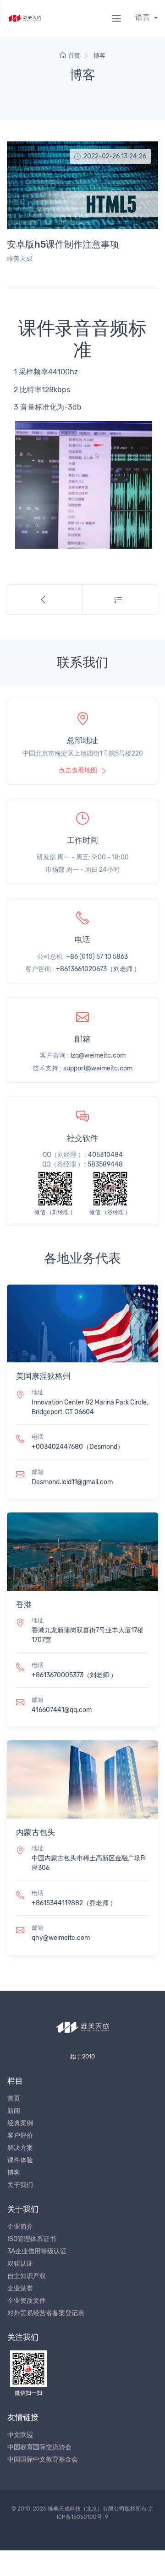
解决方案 (20, 2148)
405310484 (105, 1155)
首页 (74, 56)
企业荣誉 (20, 2288)
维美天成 (20, 259)
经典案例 (20, 2123)
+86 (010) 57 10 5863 (97, 957)
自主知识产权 (27, 2276)
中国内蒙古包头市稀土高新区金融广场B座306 (88, 1863)
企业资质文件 (27, 2301)
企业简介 (20, 2227)
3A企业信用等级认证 (37, 2251)
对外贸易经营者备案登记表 (46, 2313)
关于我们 (20, 2185)
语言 (143, 17)
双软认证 (20, 2264)
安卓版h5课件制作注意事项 (63, 244)
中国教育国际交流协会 (39, 2447)
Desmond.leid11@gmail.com (72, 1482)
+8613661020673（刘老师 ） (98, 969)
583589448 (105, 1164)
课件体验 (20, 2160)
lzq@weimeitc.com (98, 1056)
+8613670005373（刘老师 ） (74, 1675)
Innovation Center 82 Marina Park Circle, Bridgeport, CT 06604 (90, 1407)
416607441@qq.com (62, 1710)
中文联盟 (20, 2435)
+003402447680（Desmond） (78, 1447)
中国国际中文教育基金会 (43, 2460)
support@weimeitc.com (98, 1068)
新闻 (14, 2111)
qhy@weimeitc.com (61, 1938)
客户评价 (20, 2136)
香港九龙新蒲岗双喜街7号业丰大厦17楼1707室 (88, 1635)
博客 (99, 56)
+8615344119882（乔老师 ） (74, 1903)
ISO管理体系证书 (32, 2239)
